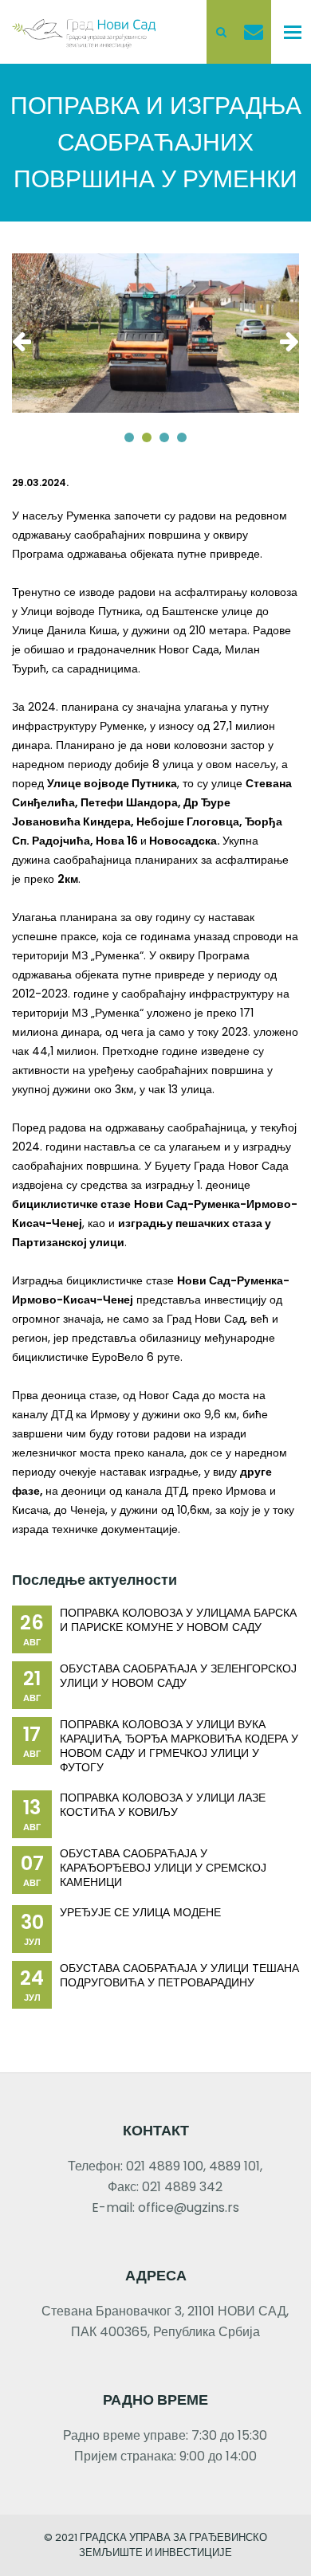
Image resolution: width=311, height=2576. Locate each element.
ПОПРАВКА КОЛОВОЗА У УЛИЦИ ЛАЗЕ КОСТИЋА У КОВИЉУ (163, 1805)
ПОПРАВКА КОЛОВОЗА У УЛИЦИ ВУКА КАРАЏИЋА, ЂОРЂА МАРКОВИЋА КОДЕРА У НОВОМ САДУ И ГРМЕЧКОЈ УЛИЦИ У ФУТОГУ (179, 1746)
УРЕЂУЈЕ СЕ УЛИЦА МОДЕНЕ (140, 1912)
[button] (129, 437)
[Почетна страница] (84, 31)
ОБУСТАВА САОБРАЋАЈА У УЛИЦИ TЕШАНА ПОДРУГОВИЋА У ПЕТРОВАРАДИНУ (179, 1975)
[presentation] (26, 341)
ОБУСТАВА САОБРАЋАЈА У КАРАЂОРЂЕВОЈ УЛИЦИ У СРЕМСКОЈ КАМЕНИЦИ (163, 1868)
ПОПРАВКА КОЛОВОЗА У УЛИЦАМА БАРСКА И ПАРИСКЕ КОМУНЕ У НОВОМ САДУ (178, 1620)
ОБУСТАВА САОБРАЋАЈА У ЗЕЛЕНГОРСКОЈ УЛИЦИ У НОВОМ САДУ (178, 1676)
